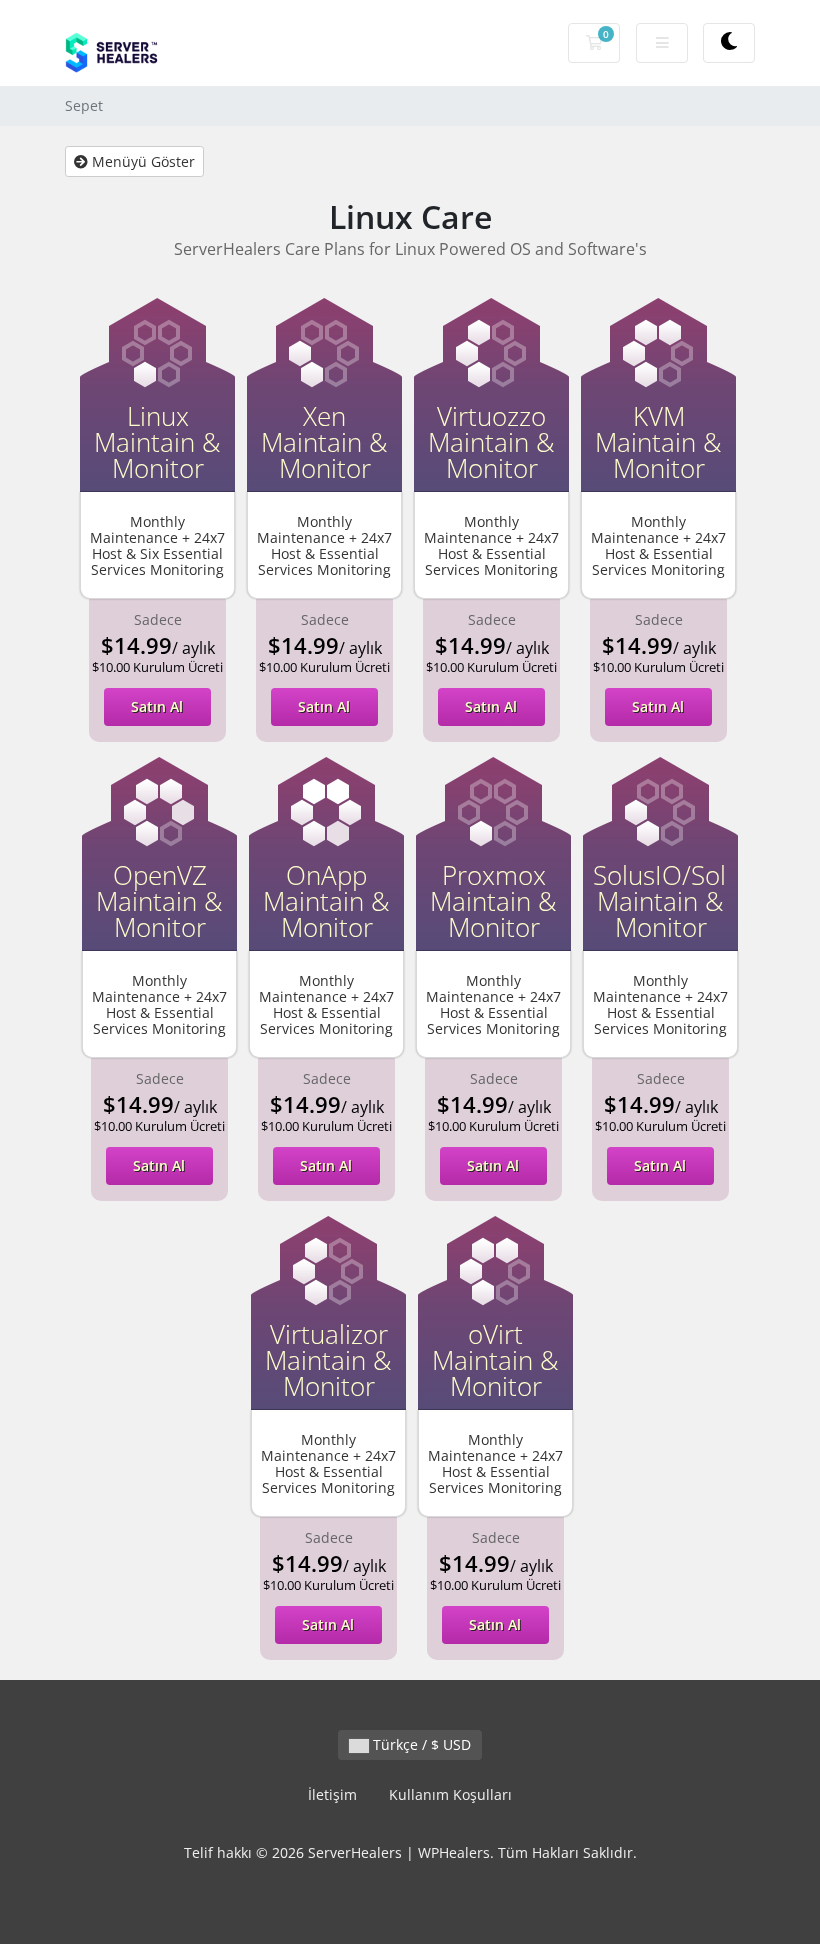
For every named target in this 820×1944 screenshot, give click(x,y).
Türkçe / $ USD (420, 1744)
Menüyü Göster (141, 161)
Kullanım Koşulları (450, 1794)
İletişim (332, 1794)
